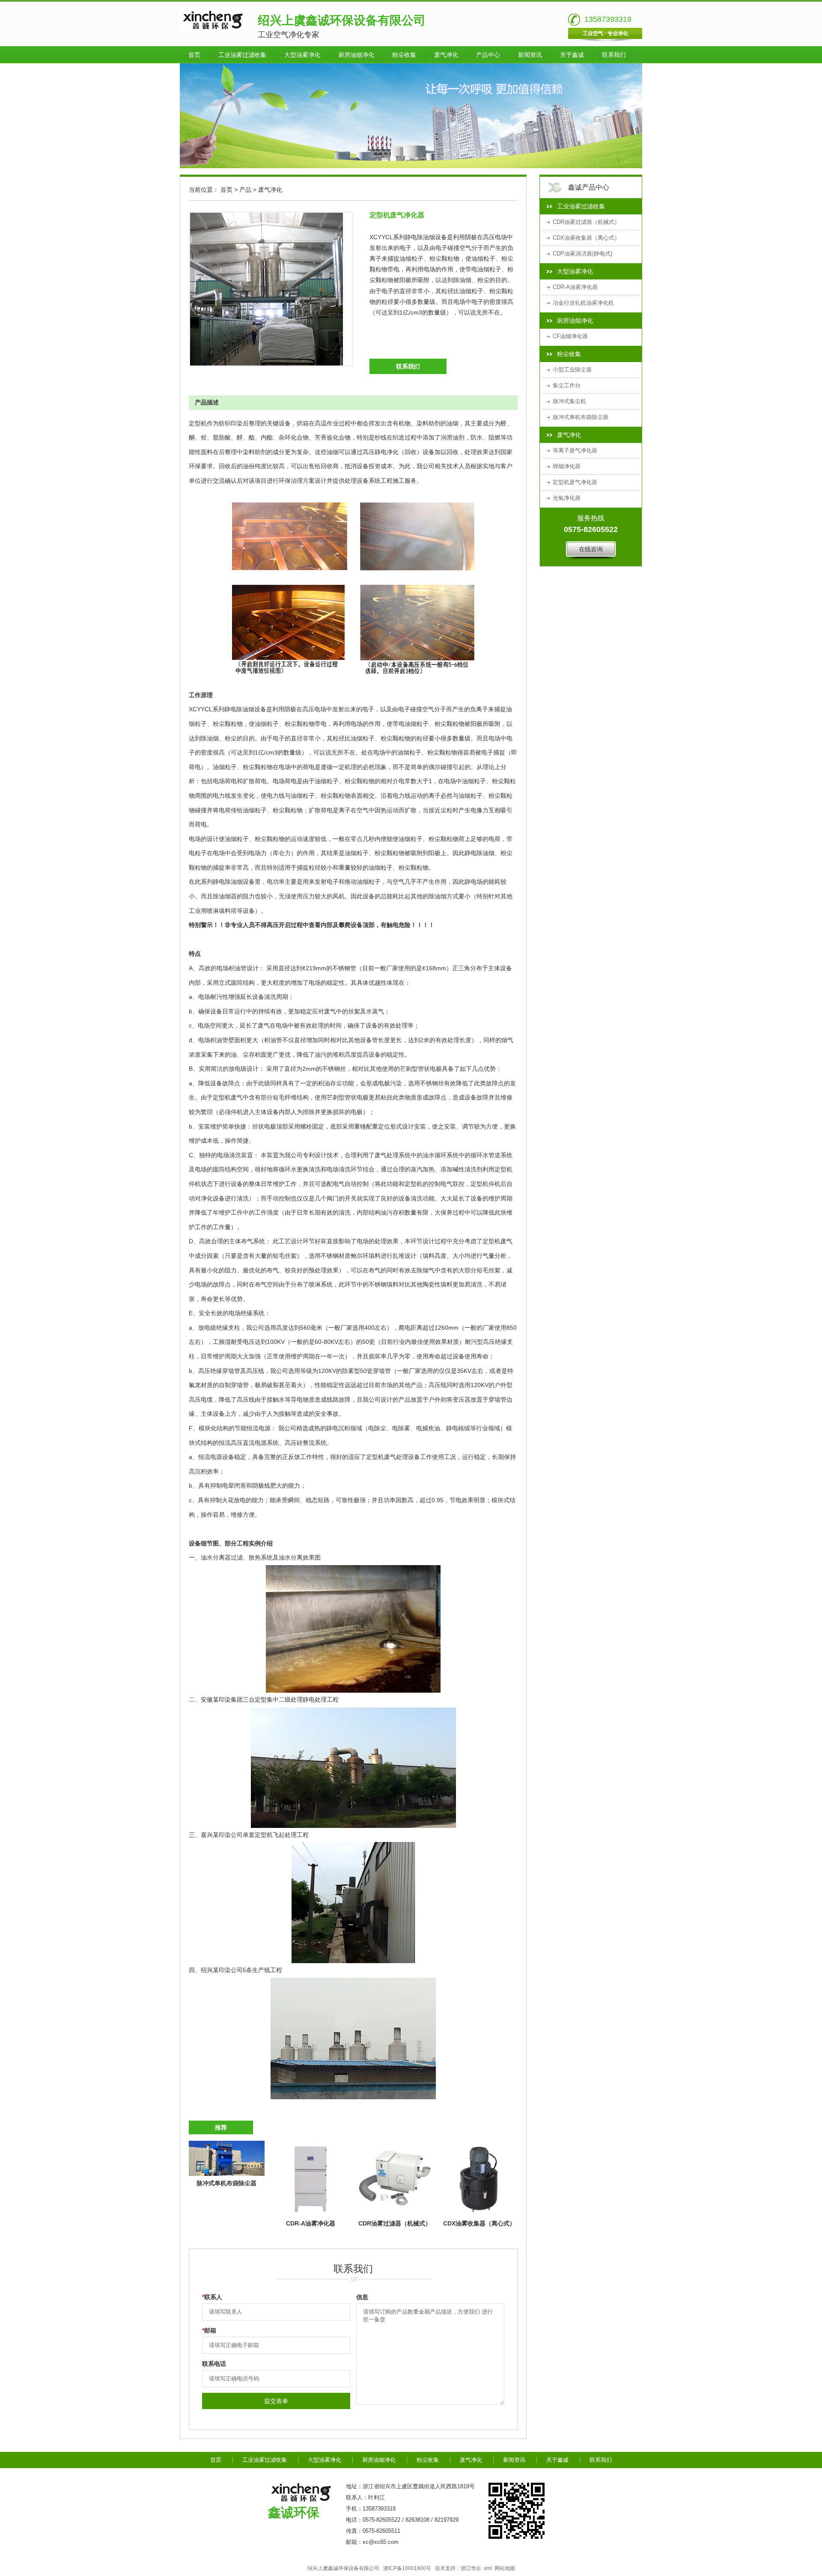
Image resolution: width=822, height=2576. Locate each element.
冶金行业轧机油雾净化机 (583, 303)
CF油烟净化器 (570, 336)
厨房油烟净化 (356, 55)
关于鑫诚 (572, 55)
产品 (245, 190)
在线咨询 (591, 549)
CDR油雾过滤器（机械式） (586, 222)
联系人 (212, 2297)
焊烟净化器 (567, 466)
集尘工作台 (567, 385)
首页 (194, 55)
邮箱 (209, 2330)
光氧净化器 (567, 498)
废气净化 (446, 55)
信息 (362, 2297)
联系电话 (214, 2364)
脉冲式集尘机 (569, 401)
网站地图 (505, 2568)
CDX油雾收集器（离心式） (586, 238)
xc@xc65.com (381, 2542)
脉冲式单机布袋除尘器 (581, 417)
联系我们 (614, 55)
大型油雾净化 (302, 55)
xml (488, 2568)
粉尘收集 (404, 55)
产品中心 (488, 55)
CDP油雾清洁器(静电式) (582, 254)
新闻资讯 (530, 55)
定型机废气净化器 (575, 482)
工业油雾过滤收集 (242, 55)
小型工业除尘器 (572, 370)
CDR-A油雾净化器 (575, 287)
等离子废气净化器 (575, 450)
